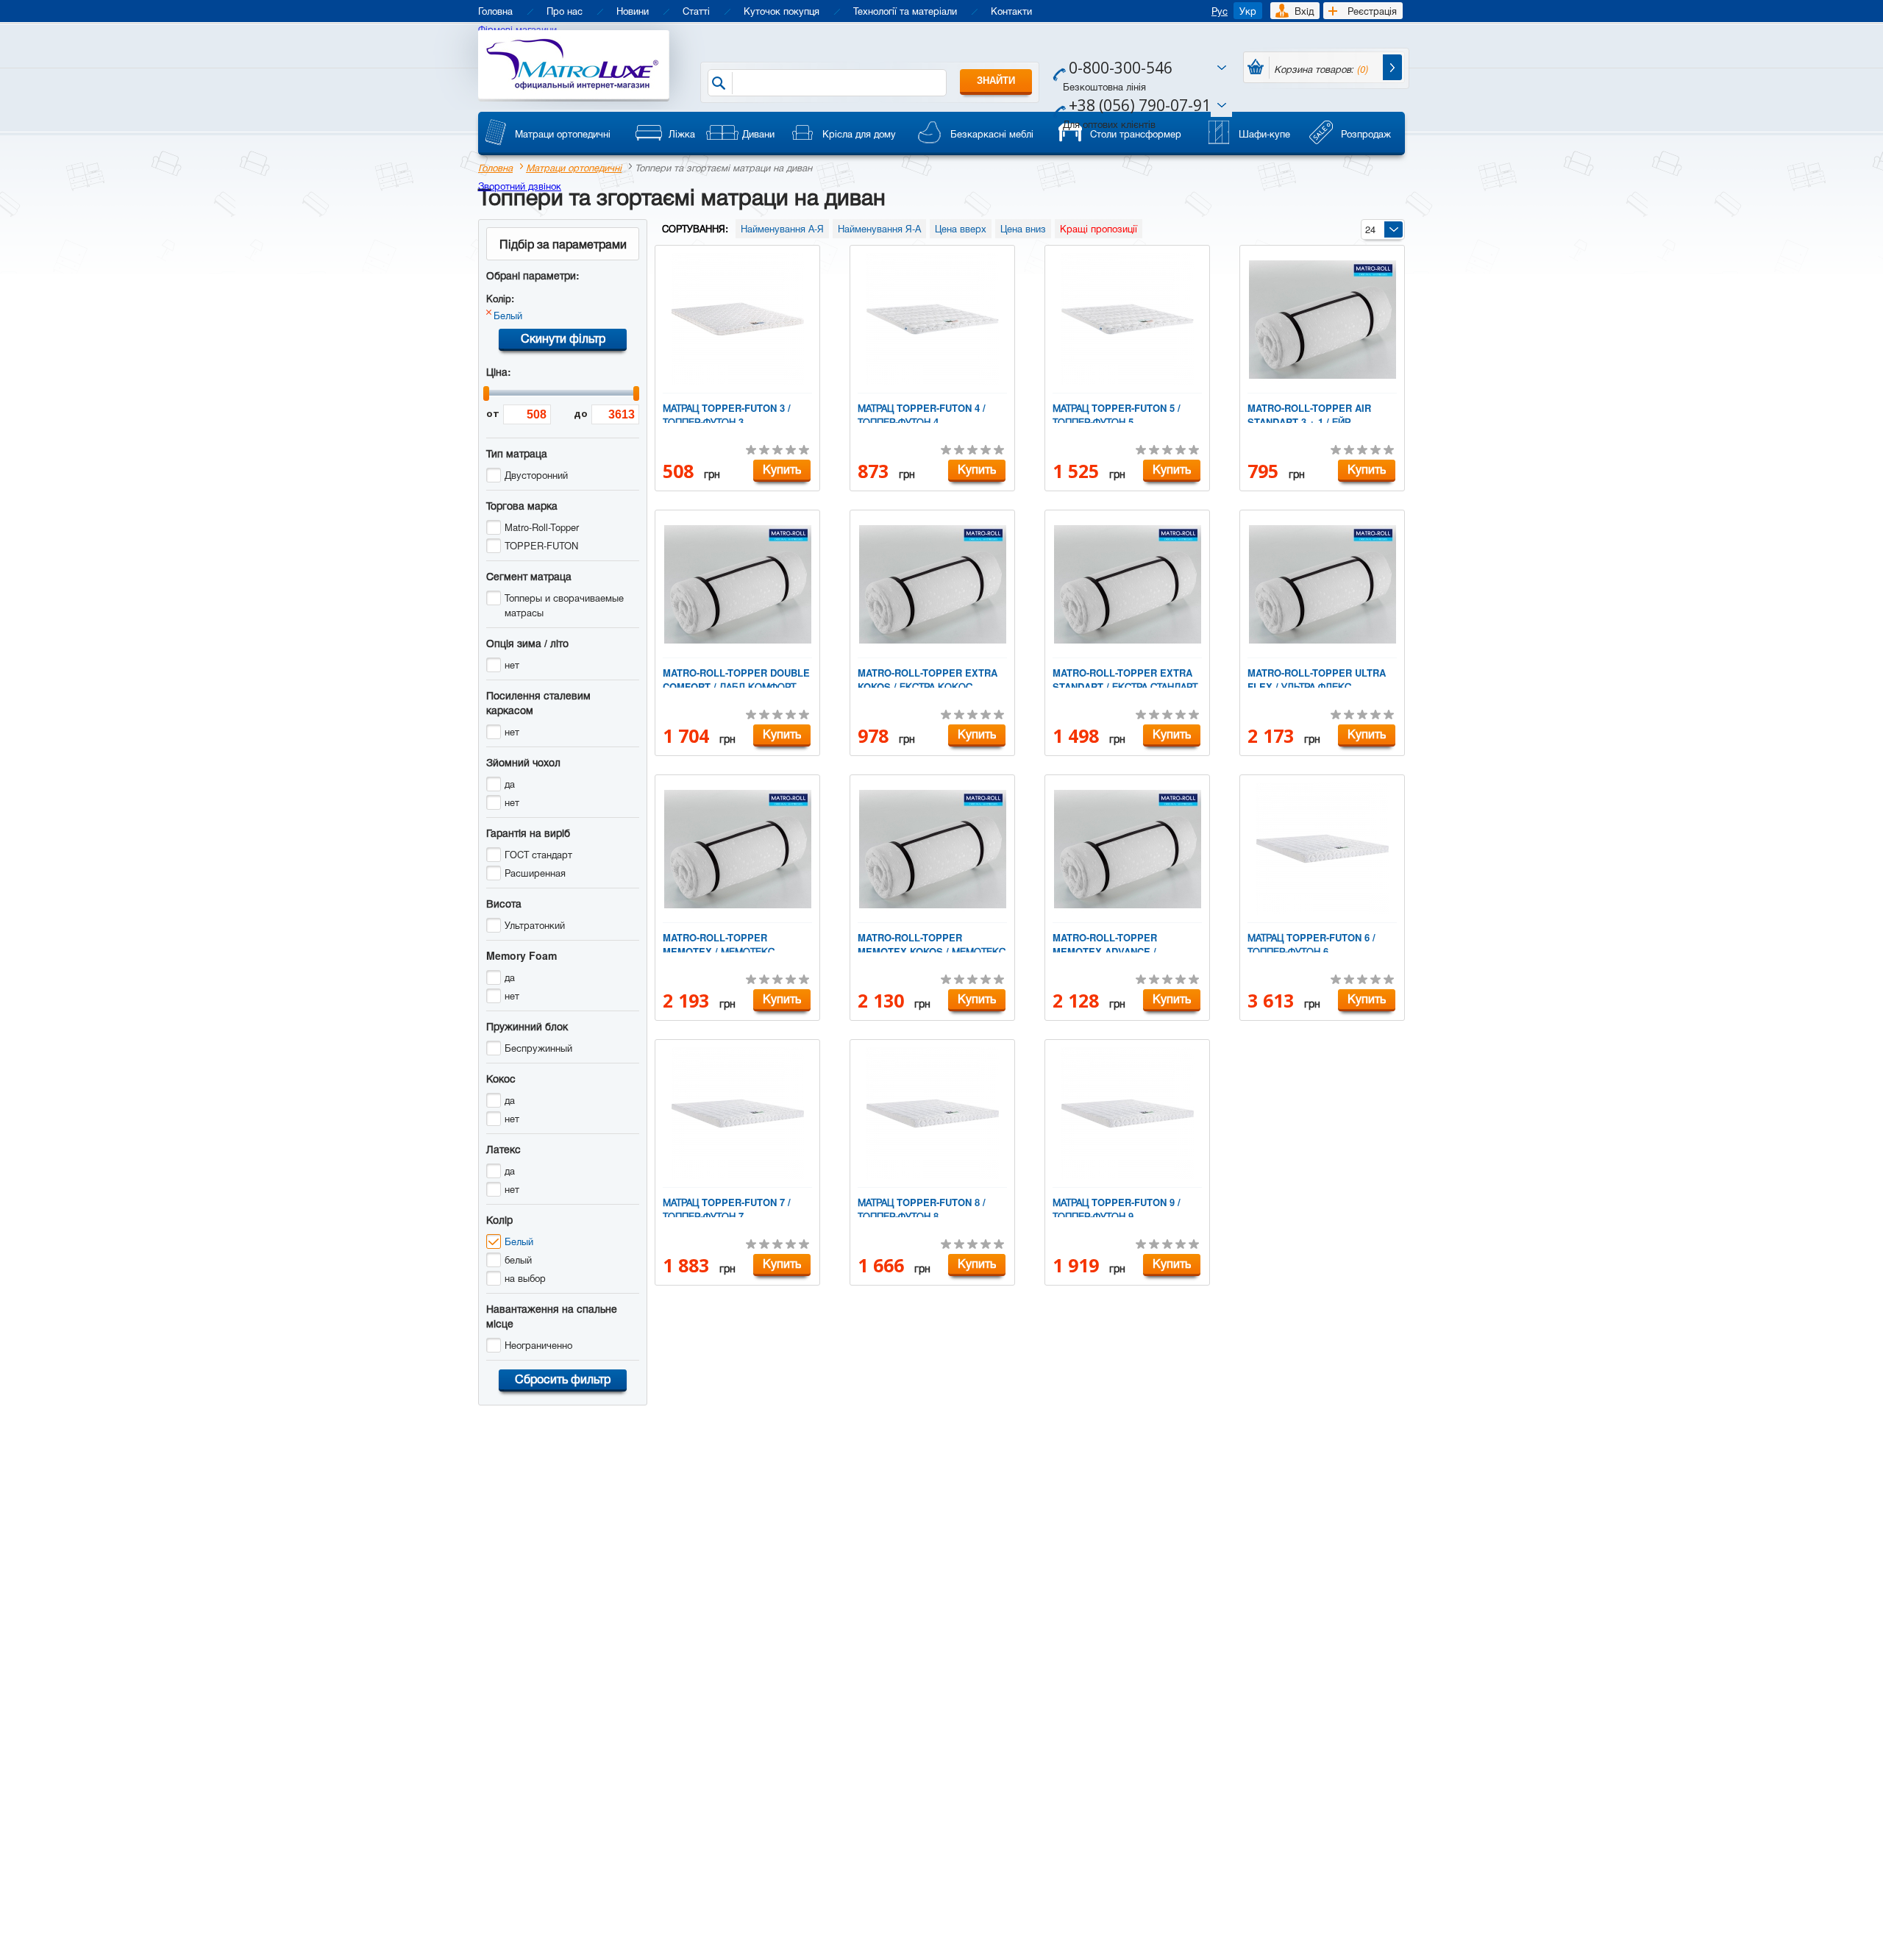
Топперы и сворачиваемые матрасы (564, 605)
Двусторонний (536, 475)
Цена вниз (1023, 228)
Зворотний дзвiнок (520, 186)
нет (512, 664)
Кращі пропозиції (1099, 228)
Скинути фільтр (563, 338)
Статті (696, 11)
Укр (1248, 11)
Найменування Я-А (879, 228)
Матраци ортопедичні (574, 167)
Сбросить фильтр (563, 1379)
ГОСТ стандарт (538, 854)
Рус (1220, 11)
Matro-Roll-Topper (542, 527)
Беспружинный (538, 1048)
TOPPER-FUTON (541, 545)
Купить (782, 469)
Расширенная (535, 873)
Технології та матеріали (905, 11)
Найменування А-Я (782, 228)
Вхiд (1304, 11)
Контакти (1011, 11)
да (510, 784)
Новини (633, 11)
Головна (495, 11)
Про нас (565, 11)
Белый (508, 315)
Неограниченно (538, 1345)
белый (518, 1259)
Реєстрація (1372, 11)
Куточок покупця (782, 11)
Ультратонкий (535, 925)
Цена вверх (961, 228)
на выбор (525, 1278)
